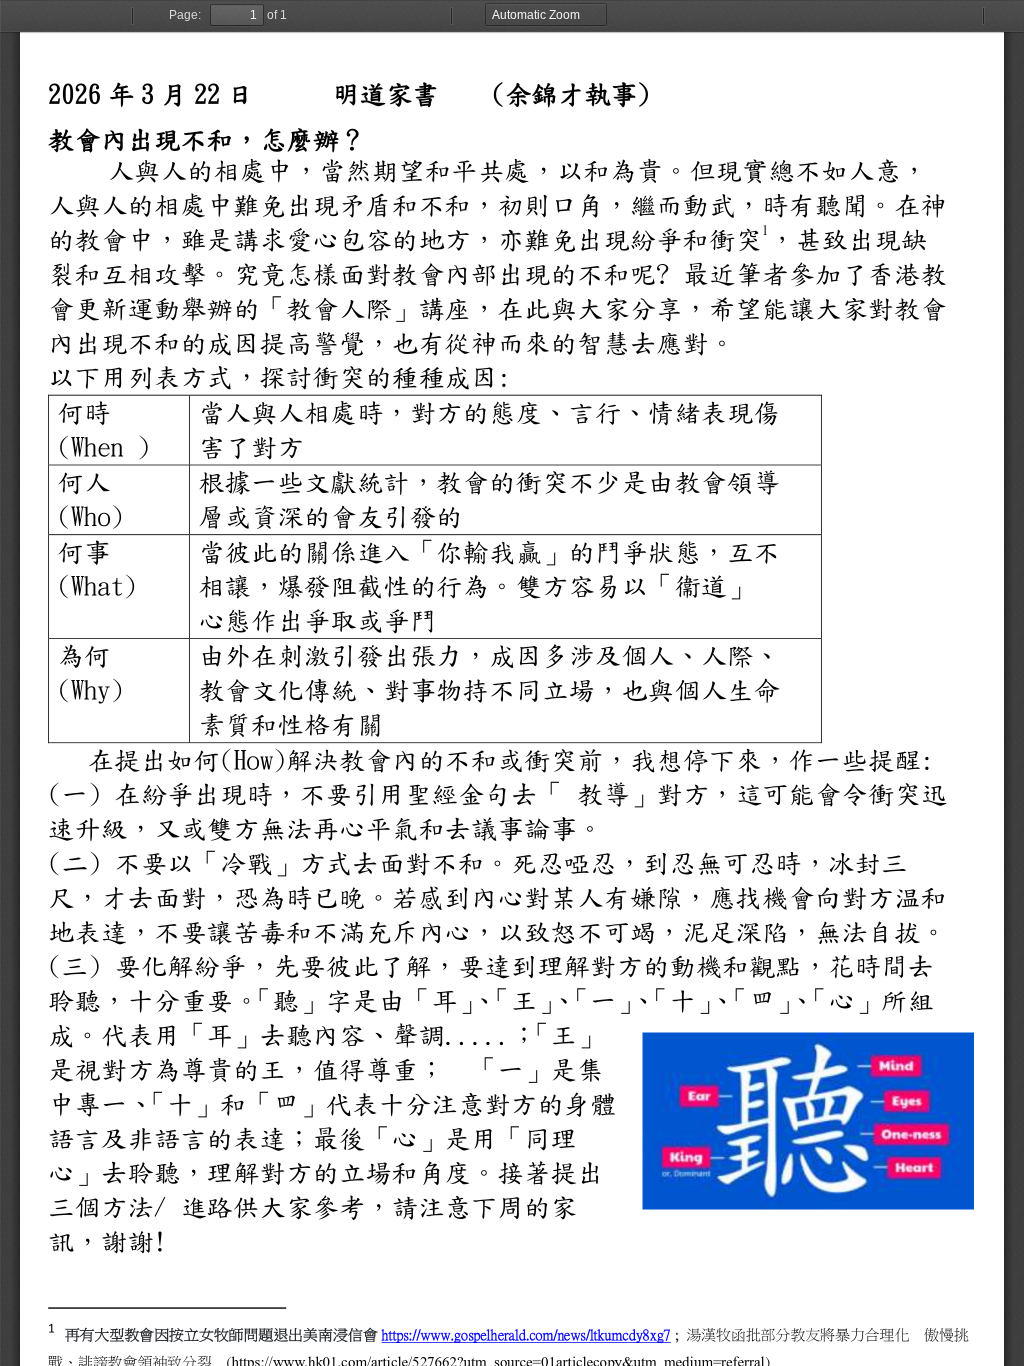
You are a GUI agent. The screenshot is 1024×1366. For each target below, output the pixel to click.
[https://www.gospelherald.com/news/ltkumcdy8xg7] (525, 1333)
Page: (185, 15)
